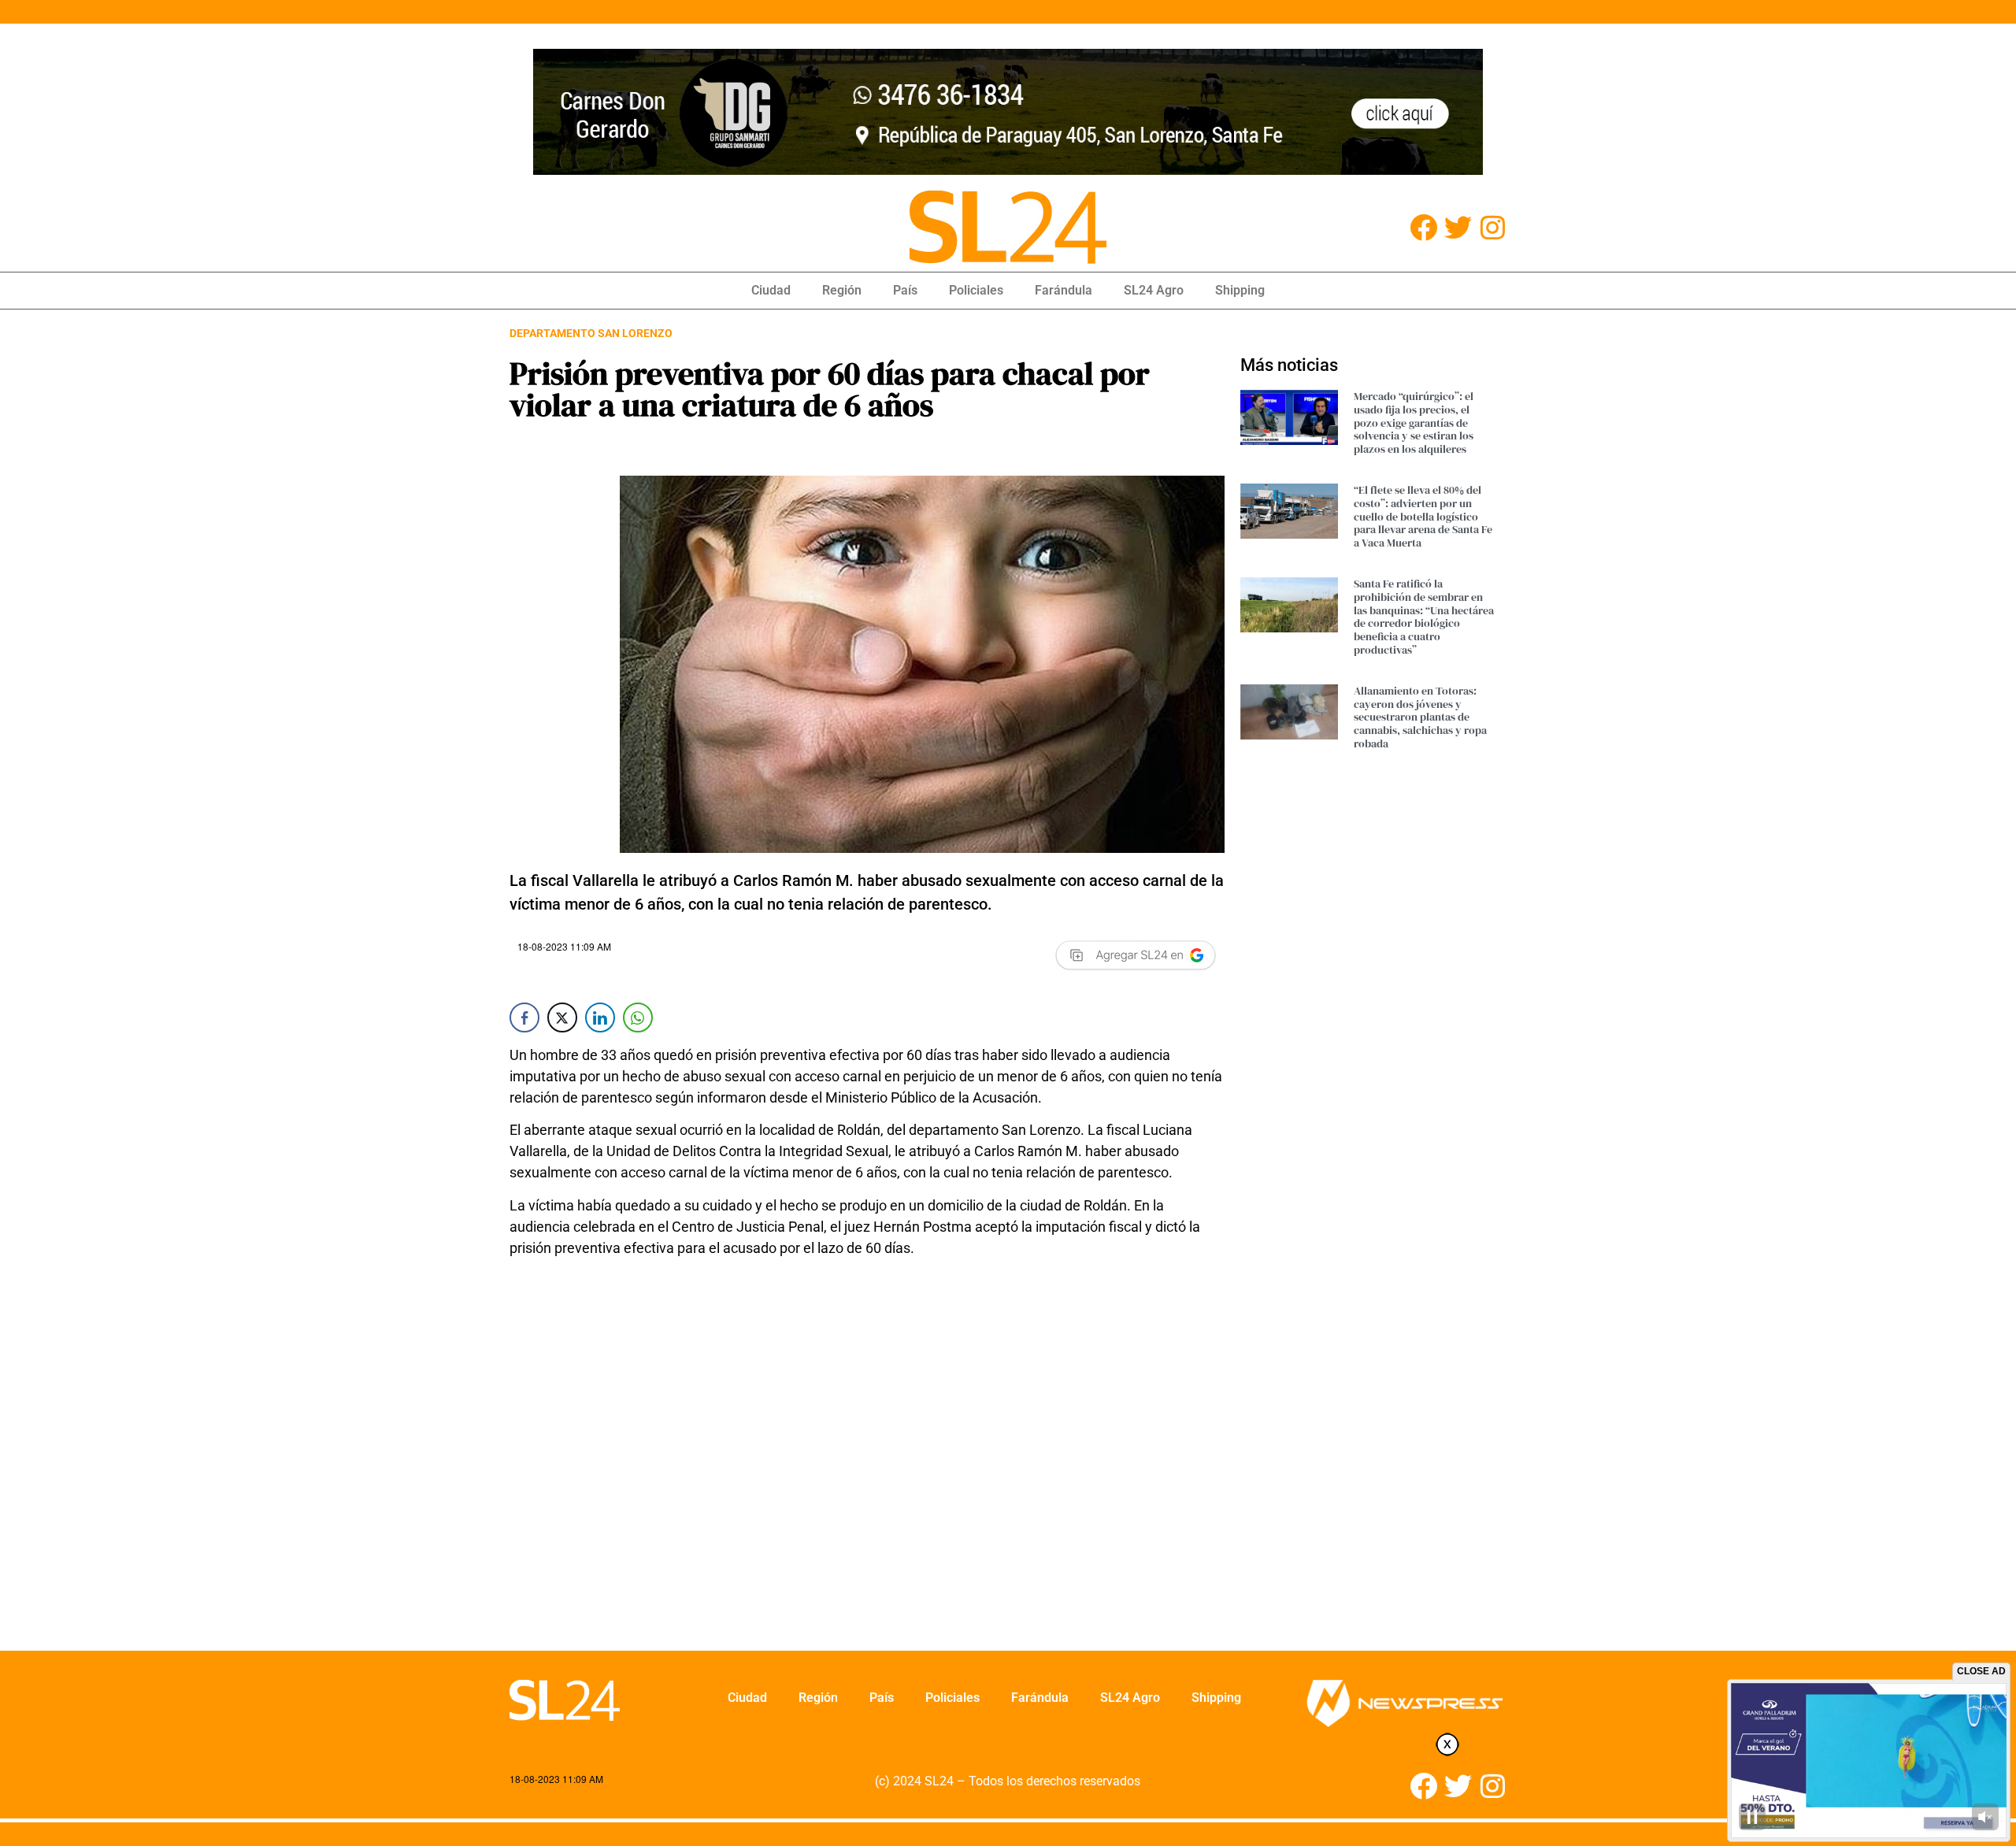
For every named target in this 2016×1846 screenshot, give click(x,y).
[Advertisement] (867, 1464)
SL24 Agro (1154, 290)
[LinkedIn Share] (600, 1018)
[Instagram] (1493, 227)
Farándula (1064, 290)
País (905, 290)
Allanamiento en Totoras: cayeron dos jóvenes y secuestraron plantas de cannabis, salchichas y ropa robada (1420, 717)
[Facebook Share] (524, 1018)
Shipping (1240, 290)
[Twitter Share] (562, 1018)
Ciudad (771, 290)
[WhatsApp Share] (638, 1018)
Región (842, 290)
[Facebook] (1423, 227)
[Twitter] (1458, 227)
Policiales (976, 290)
